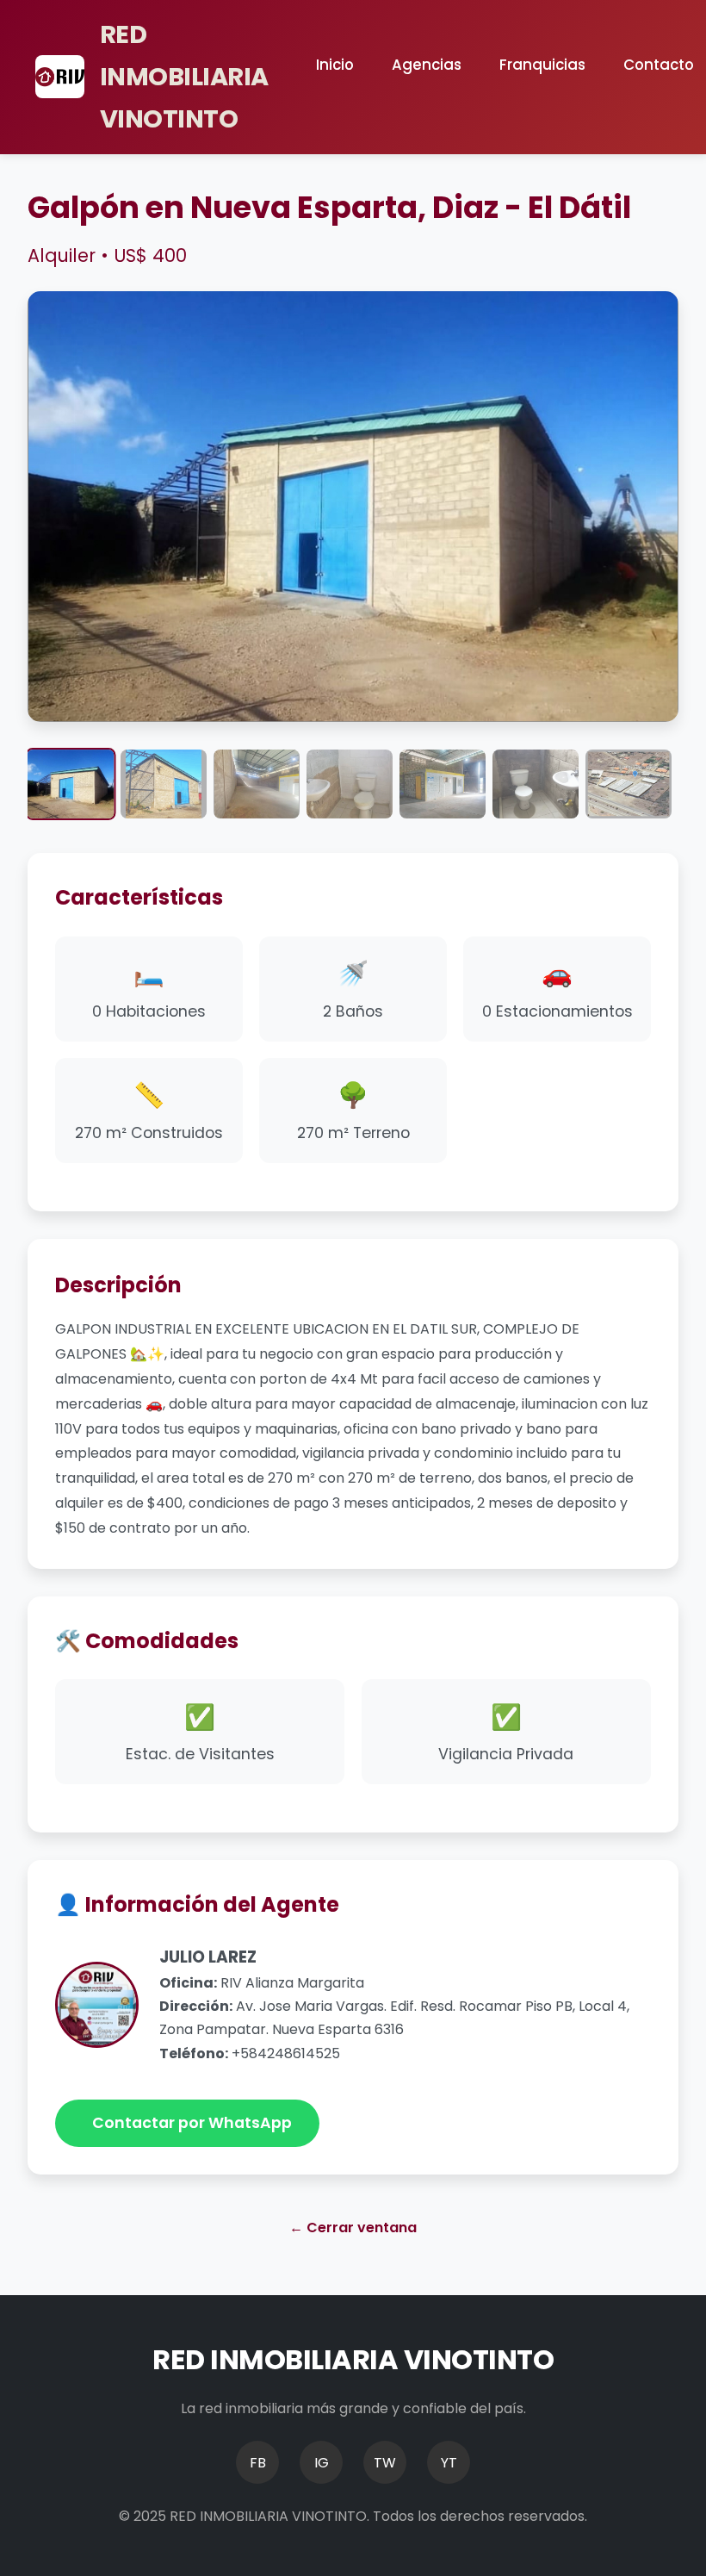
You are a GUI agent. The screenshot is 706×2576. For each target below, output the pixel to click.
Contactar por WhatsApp (192, 2123)
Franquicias (542, 65)
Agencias (427, 65)
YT (449, 2463)
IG (322, 2463)
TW (385, 2463)
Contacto (659, 65)
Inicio (335, 65)
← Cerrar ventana (353, 2228)
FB (258, 2463)
